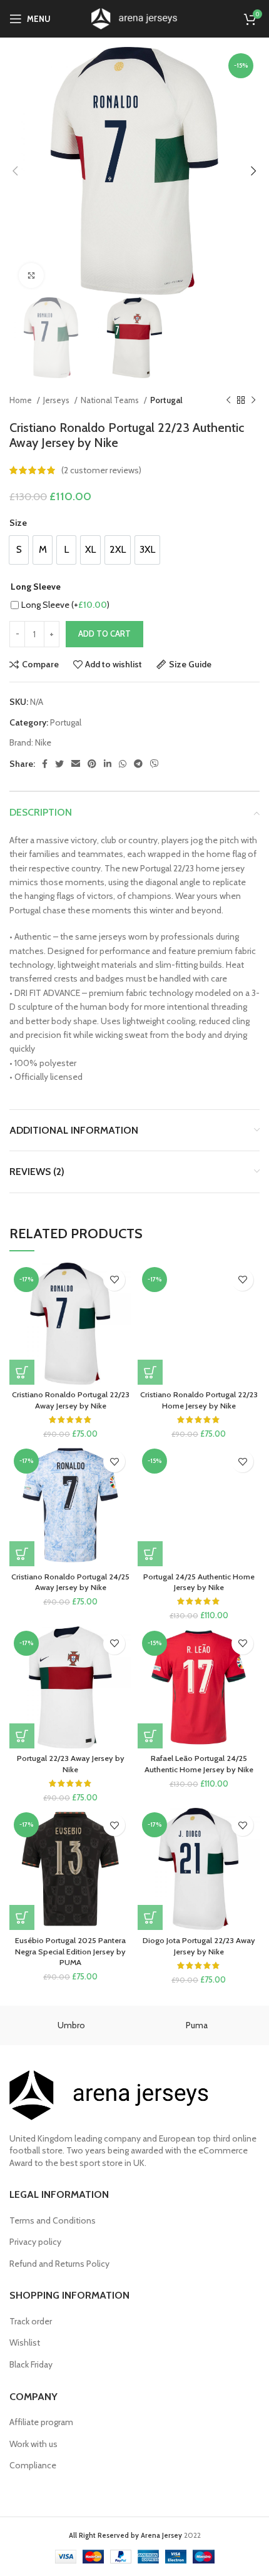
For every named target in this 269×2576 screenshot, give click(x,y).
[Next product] (253, 401)
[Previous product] (228, 401)
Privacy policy (35, 2242)
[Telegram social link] (138, 764)
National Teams (111, 400)
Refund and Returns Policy (59, 2264)
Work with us (33, 2444)
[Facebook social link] (45, 764)
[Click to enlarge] (31, 275)
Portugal (166, 400)
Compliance (33, 2465)
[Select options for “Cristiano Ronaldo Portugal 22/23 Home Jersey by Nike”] (150, 1372)
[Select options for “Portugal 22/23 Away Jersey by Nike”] (22, 1736)
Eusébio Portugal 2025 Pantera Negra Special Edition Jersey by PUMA (70, 1951)
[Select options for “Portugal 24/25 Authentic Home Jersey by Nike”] (150, 1554)
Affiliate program (41, 2422)
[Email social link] (76, 764)
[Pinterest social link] (92, 764)
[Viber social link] (155, 764)
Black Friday (31, 2364)
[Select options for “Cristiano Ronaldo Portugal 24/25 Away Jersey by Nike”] (22, 1554)
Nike (43, 742)
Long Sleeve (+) (65, 605)
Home (22, 400)
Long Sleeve (36, 587)
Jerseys (57, 400)
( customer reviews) (101, 470)
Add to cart (104, 634)
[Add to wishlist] (114, 1280)
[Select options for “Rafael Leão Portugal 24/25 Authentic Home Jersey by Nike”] (150, 1736)
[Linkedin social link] (108, 764)
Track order (31, 2321)
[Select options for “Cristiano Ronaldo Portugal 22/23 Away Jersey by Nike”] (22, 1372)
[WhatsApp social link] (123, 764)
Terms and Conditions (53, 2220)
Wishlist (25, 2343)
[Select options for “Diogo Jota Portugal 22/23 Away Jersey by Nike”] (150, 1917)
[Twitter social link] (59, 764)
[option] (19, 550)
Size (18, 523)
